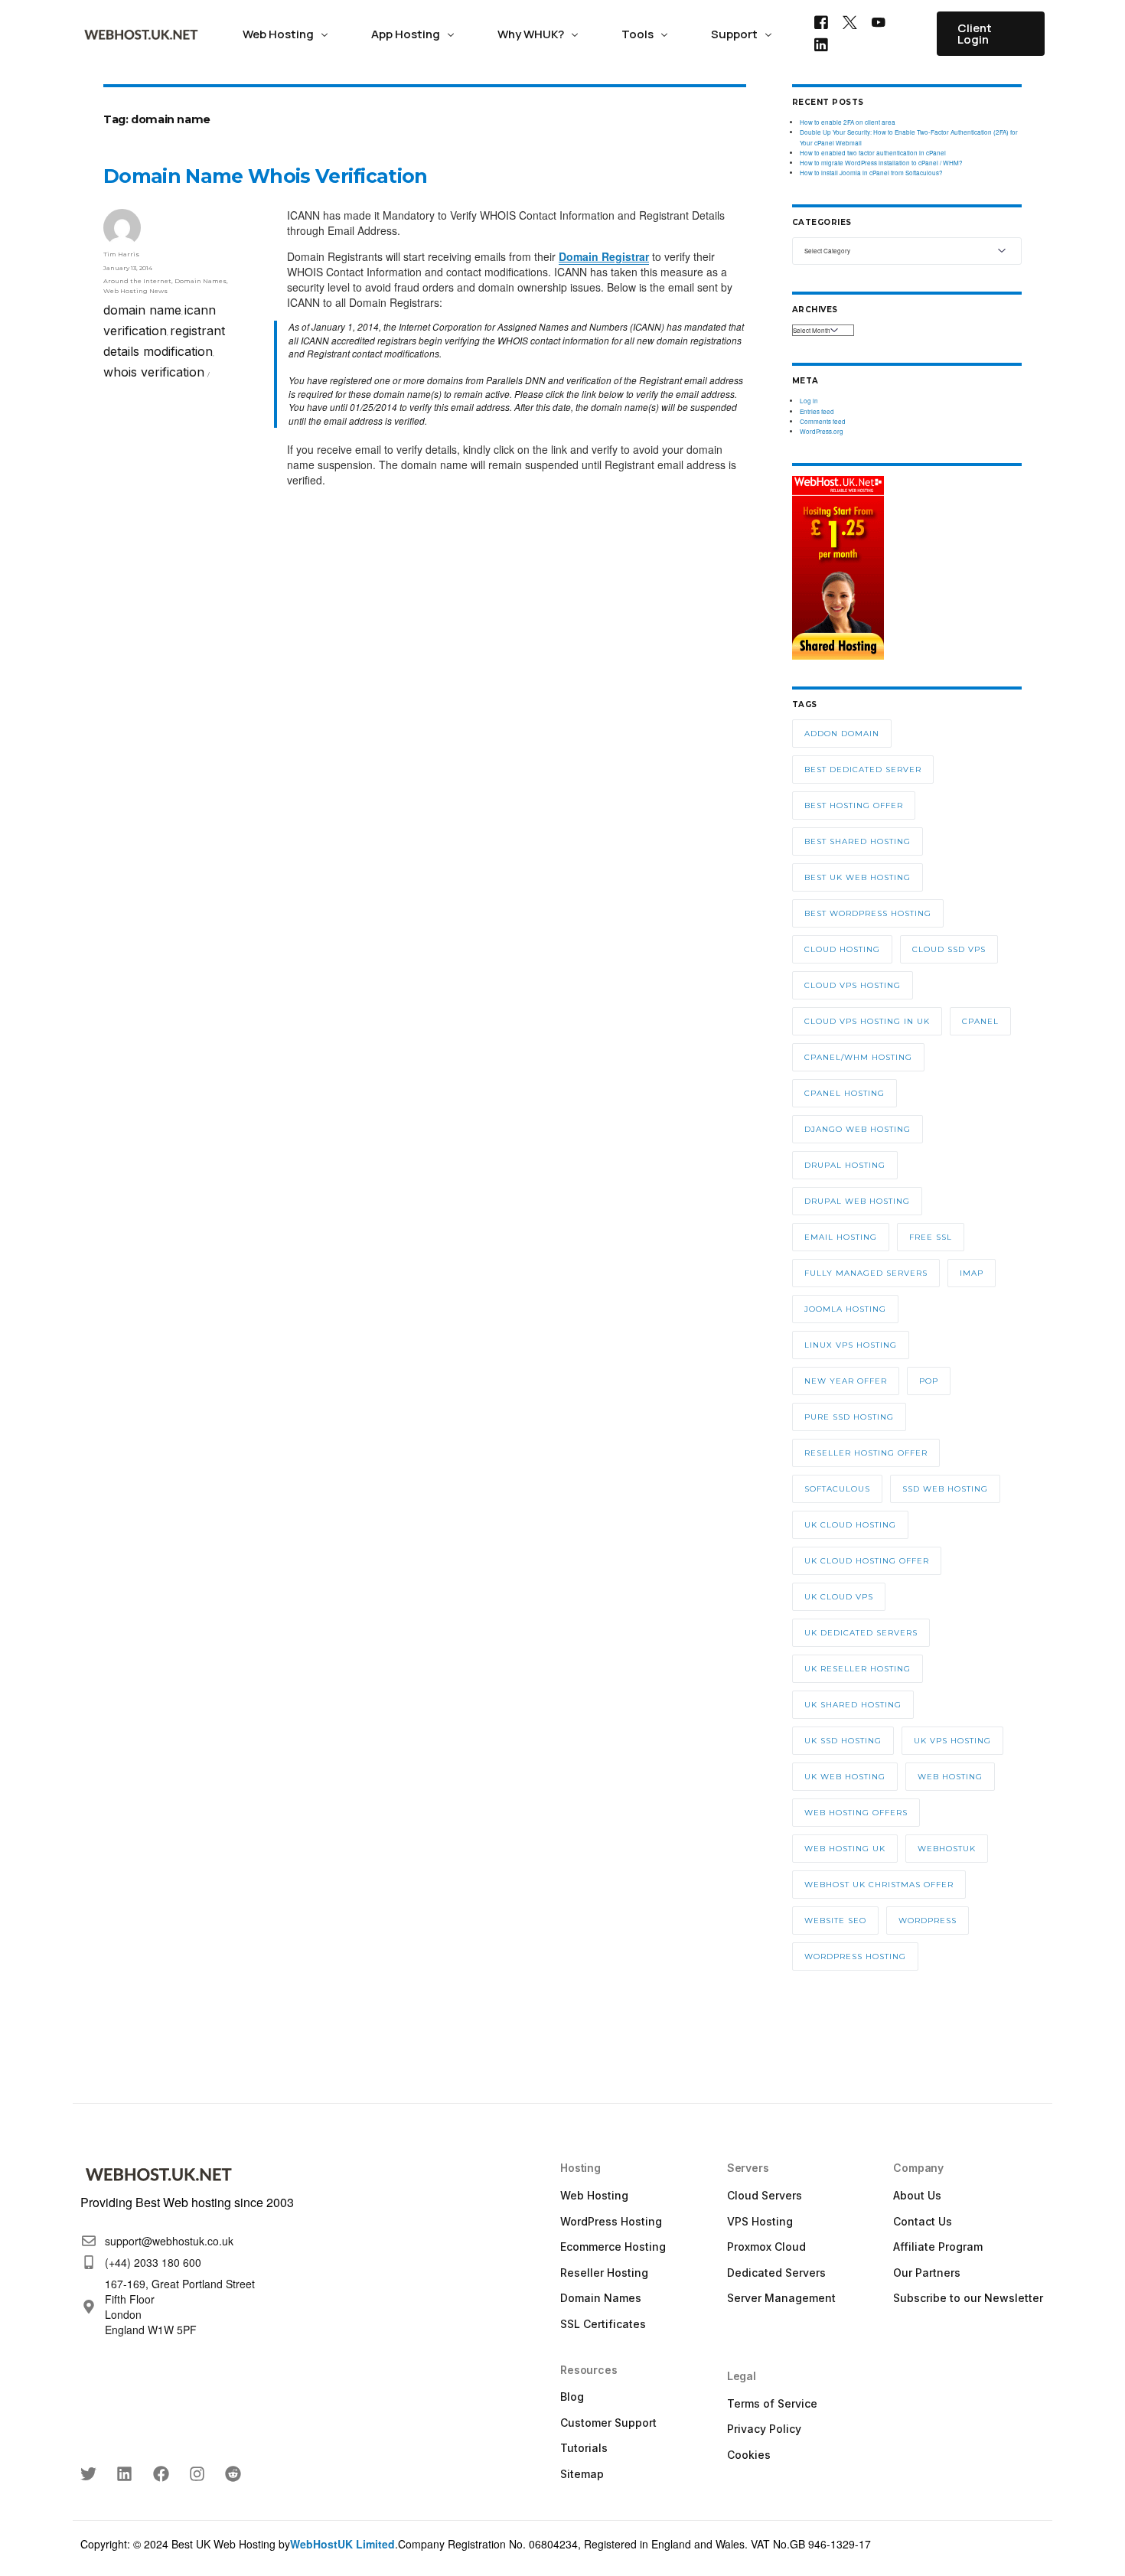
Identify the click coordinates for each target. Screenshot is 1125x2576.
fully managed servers (866, 1273)
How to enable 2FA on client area (848, 122)
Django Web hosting (858, 1129)
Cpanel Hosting (845, 1093)
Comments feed (823, 421)
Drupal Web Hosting (857, 1201)
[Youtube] (879, 21)
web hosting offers (856, 1813)
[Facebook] (821, 21)
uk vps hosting (952, 1741)
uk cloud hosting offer (867, 1561)
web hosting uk (845, 1849)
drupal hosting (845, 1165)
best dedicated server (863, 770)
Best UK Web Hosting (858, 877)
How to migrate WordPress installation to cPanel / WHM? (881, 163)
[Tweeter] (850, 21)
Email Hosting (841, 1237)
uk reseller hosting (858, 1669)
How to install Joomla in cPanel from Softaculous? (871, 173)
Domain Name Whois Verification (266, 176)
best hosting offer (854, 805)
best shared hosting (858, 841)
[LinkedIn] (821, 44)
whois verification (154, 372)
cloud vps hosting (853, 985)
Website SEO (835, 1921)
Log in (809, 401)
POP (929, 1381)
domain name (142, 310)
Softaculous (837, 1489)
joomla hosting (845, 1309)
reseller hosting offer (866, 1453)
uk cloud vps (839, 1597)
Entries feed (817, 411)
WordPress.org (822, 431)
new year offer (846, 1381)
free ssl (931, 1237)
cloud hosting (842, 949)
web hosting (950, 1777)
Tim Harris (121, 254)
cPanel (980, 1021)
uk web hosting (845, 1777)
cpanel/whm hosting (858, 1057)
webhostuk (947, 1849)
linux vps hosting (851, 1345)
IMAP (972, 1273)
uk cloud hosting (850, 1525)
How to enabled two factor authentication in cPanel (873, 153)
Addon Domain (842, 734)
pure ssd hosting (849, 1417)
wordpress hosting (855, 1956)
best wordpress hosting (868, 913)
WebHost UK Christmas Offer (879, 1885)
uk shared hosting (853, 1705)
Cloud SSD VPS (949, 949)
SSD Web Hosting (945, 1489)
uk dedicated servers (861, 1633)
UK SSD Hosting (843, 1741)
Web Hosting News (135, 291)
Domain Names (201, 281)
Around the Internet (137, 281)
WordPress (928, 1921)
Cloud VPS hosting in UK (867, 1021)
